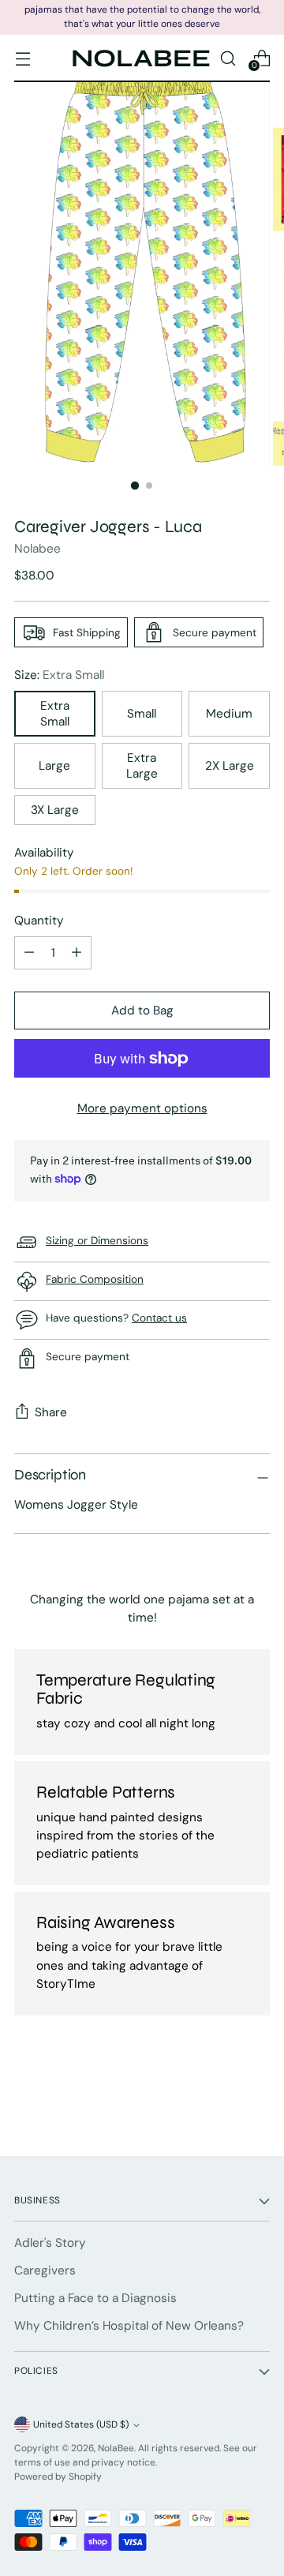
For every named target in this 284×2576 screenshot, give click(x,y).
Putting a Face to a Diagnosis (95, 2298)
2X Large (230, 766)
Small (142, 714)
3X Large (55, 810)
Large (54, 766)
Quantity (39, 921)
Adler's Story (50, 2243)
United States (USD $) (81, 2424)
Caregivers (45, 2270)
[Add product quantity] (29, 953)
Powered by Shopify (58, 2477)
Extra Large (142, 766)
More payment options (142, 1108)
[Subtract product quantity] (77, 953)
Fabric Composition (95, 1279)
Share (51, 1412)
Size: (59, 675)
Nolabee (37, 549)
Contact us (159, 1318)
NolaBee (116, 2448)
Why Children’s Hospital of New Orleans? (129, 2326)
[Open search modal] (228, 58)
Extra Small (55, 714)
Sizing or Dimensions (97, 1240)
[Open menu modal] (22, 58)
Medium (229, 714)
